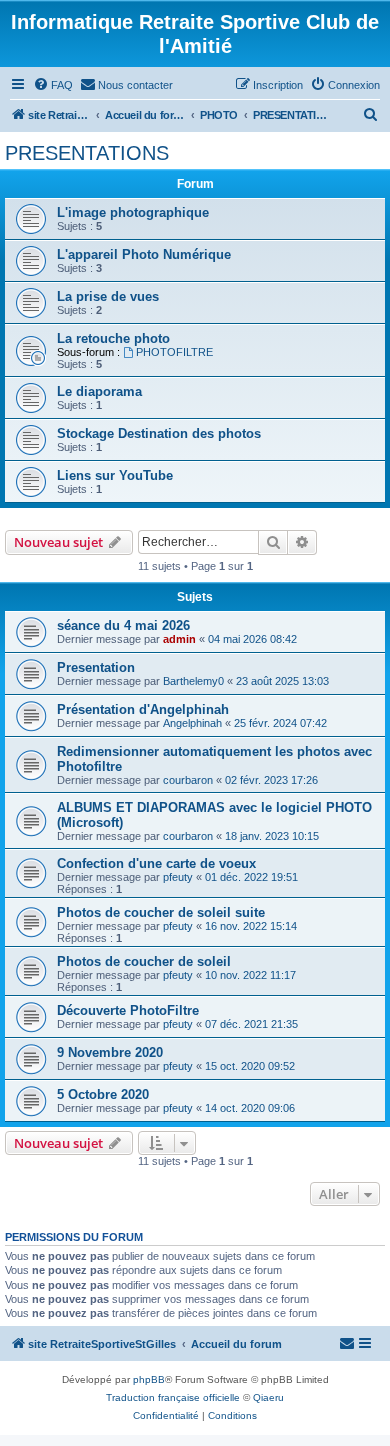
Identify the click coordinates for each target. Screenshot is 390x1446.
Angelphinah (192, 723)
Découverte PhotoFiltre (128, 1010)
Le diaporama (99, 391)
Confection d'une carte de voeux (156, 863)
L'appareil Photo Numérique (144, 254)
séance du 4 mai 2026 (123, 625)
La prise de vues (108, 296)
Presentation (96, 667)
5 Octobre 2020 (103, 1094)
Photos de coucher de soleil (144, 961)
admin (179, 639)
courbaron (188, 780)
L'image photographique (133, 212)
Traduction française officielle (173, 1397)
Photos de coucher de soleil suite (161, 912)
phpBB (149, 1379)
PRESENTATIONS (87, 153)
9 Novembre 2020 (110, 1052)
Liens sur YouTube (115, 475)
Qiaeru (268, 1397)
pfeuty (178, 877)
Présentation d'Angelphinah (143, 709)
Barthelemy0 (193, 681)
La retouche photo (113, 338)
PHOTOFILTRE (174, 352)
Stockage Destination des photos (159, 433)
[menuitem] (53, 85)
